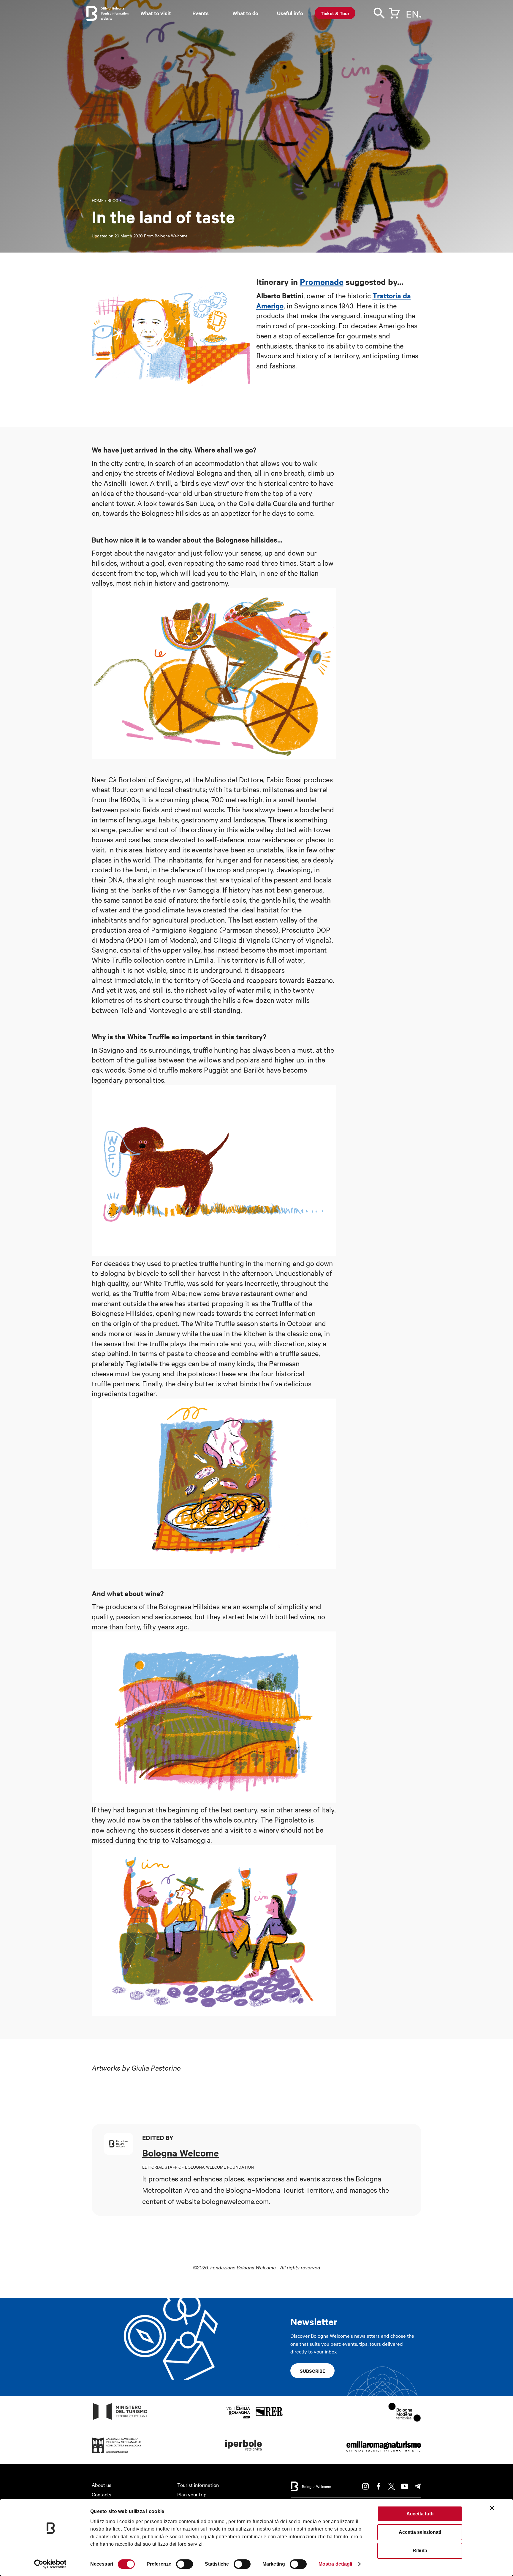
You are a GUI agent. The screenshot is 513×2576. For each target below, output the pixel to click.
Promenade (322, 281)
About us (102, 2485)
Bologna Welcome (171, 236)
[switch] (185, 2564)
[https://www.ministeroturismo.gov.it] (120, 2420)
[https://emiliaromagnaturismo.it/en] (384, 2453)
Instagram (365, 2486)
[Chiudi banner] (492, 2508)
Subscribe (312, 2371)
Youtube (405, 2486)
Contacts (102, 2494)
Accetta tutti (420, 2514)
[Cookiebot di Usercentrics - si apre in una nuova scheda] (50, 2564)
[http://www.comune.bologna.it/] (244, 2453)
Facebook (379, 2486)
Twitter (392, 2486)
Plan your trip (192, 2494)
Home (98, 200)
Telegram (418, 2486)
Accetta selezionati (420, 2532)
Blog (113, 200)
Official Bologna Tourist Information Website (115, 13)
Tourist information (198, 2485)
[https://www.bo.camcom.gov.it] (117, 2453)
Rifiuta (420, 2551)
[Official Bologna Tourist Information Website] (92, 13)
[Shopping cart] (394, 12)
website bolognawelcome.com (222, 2201)
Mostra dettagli (335, 2564)
